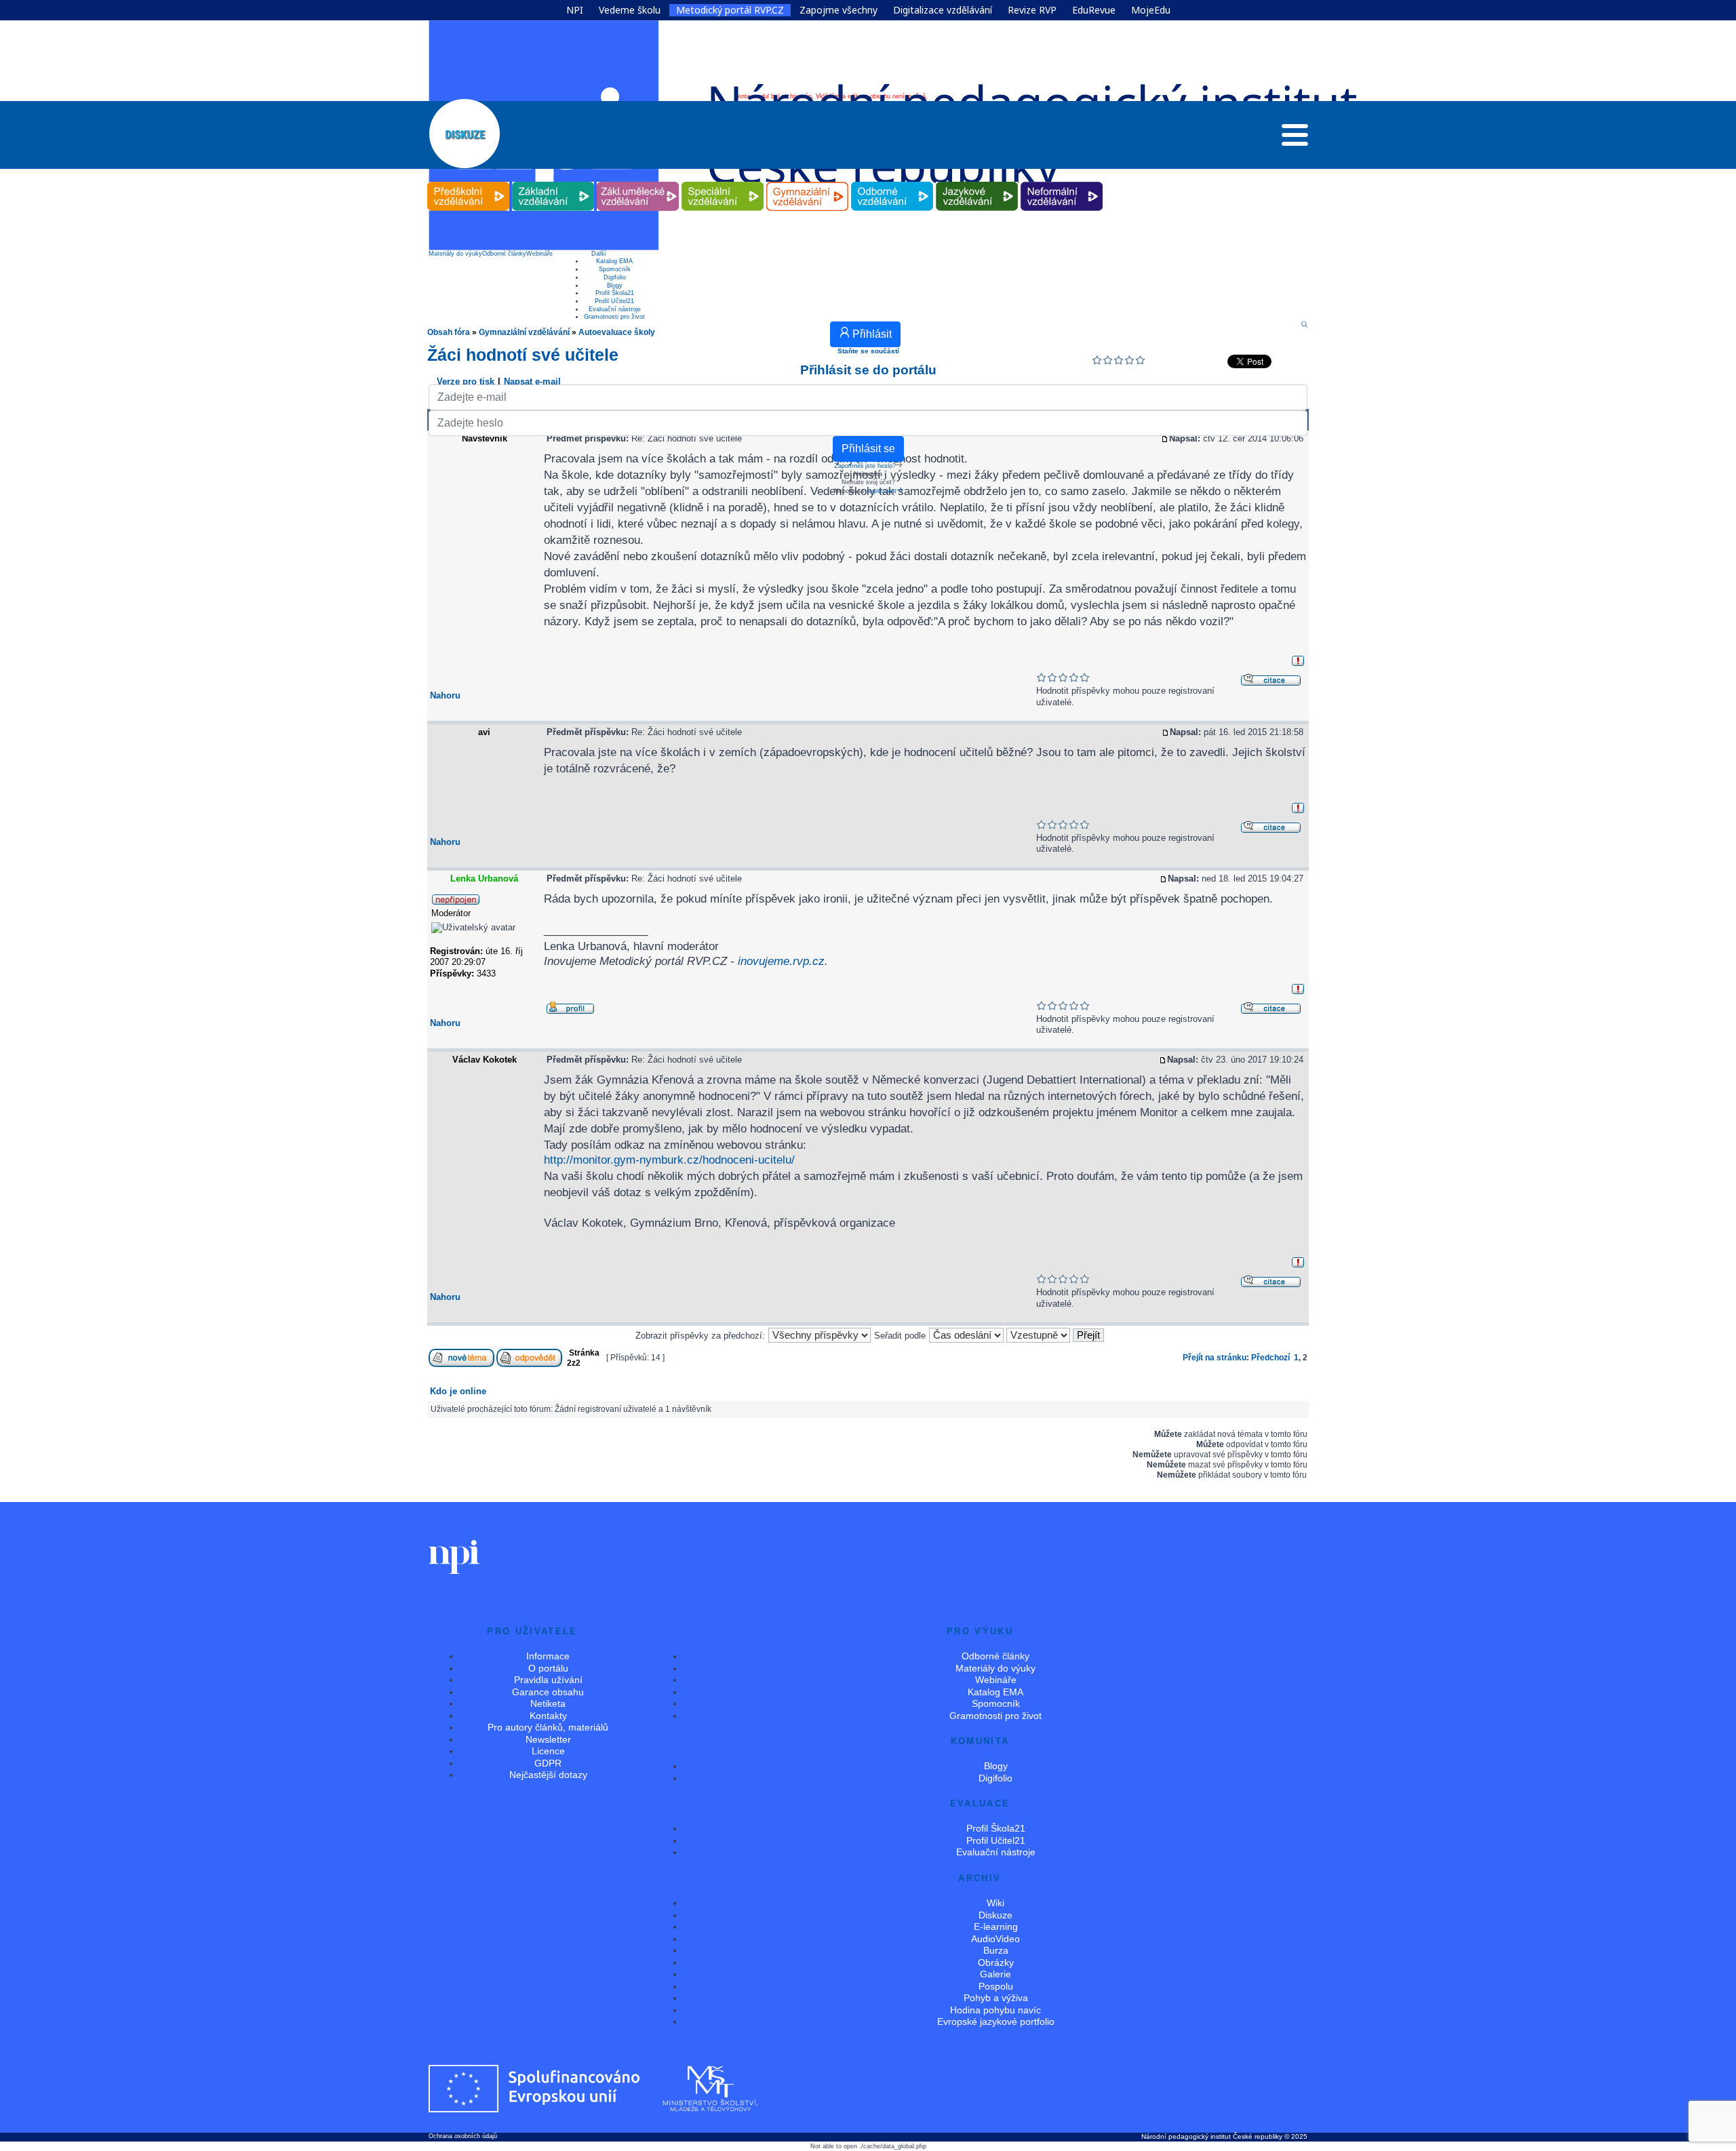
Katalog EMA (614, 261)
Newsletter (548, 1739)
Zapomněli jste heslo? (865, 466)
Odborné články (504, 254)
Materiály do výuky (455, 254)
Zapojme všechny (839, 10)
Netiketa (548, 1703)
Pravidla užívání (548, 1680)
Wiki (995, 1903)
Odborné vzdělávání (892, 182)
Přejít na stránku (1215, 1358)
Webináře (539, 254)
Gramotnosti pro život (614, 317)
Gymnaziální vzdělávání (808, 182)
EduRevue (1094, 10)
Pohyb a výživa (996, 1998)
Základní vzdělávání (553, 182)
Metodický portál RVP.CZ (730, 10)
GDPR (548, 1763)
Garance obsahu (548, 1692)
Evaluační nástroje (615, 309)
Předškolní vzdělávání (468, 182)
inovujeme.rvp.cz (781, 961)
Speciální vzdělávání (723, 182)
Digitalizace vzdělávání (943, 10)
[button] (1295, 138)
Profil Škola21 (615, 293)
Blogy (615, 285)
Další (599, 254)
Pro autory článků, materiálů (548, 1727)
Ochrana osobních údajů (463, 2136)
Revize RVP (1032, 10)
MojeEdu (1151, 10)
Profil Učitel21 (614, 301)
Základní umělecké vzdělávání (638, 182)
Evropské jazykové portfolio (996, 2021)
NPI (575, 10)
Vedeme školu (630, 10)
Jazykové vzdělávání (977, 182)
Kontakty (548, 1716)
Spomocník (615, 269)
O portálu (548, 1668)
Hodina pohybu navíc (995, 2010)
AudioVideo (995, 1939)
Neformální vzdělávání (1062, 182)
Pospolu (996, 1986)
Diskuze (995, 1915)
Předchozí (1270, 1358)
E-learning (996, 1927)
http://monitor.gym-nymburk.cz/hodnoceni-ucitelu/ (669, 1160)
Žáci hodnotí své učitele (523, 355)
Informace (548, 1656)
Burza (996, 1950)
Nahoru (445, 695)
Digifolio (615, 277)
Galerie (995, 1974)
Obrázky (996, 1962)
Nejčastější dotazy (548, 1775)
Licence (548, 1751)
